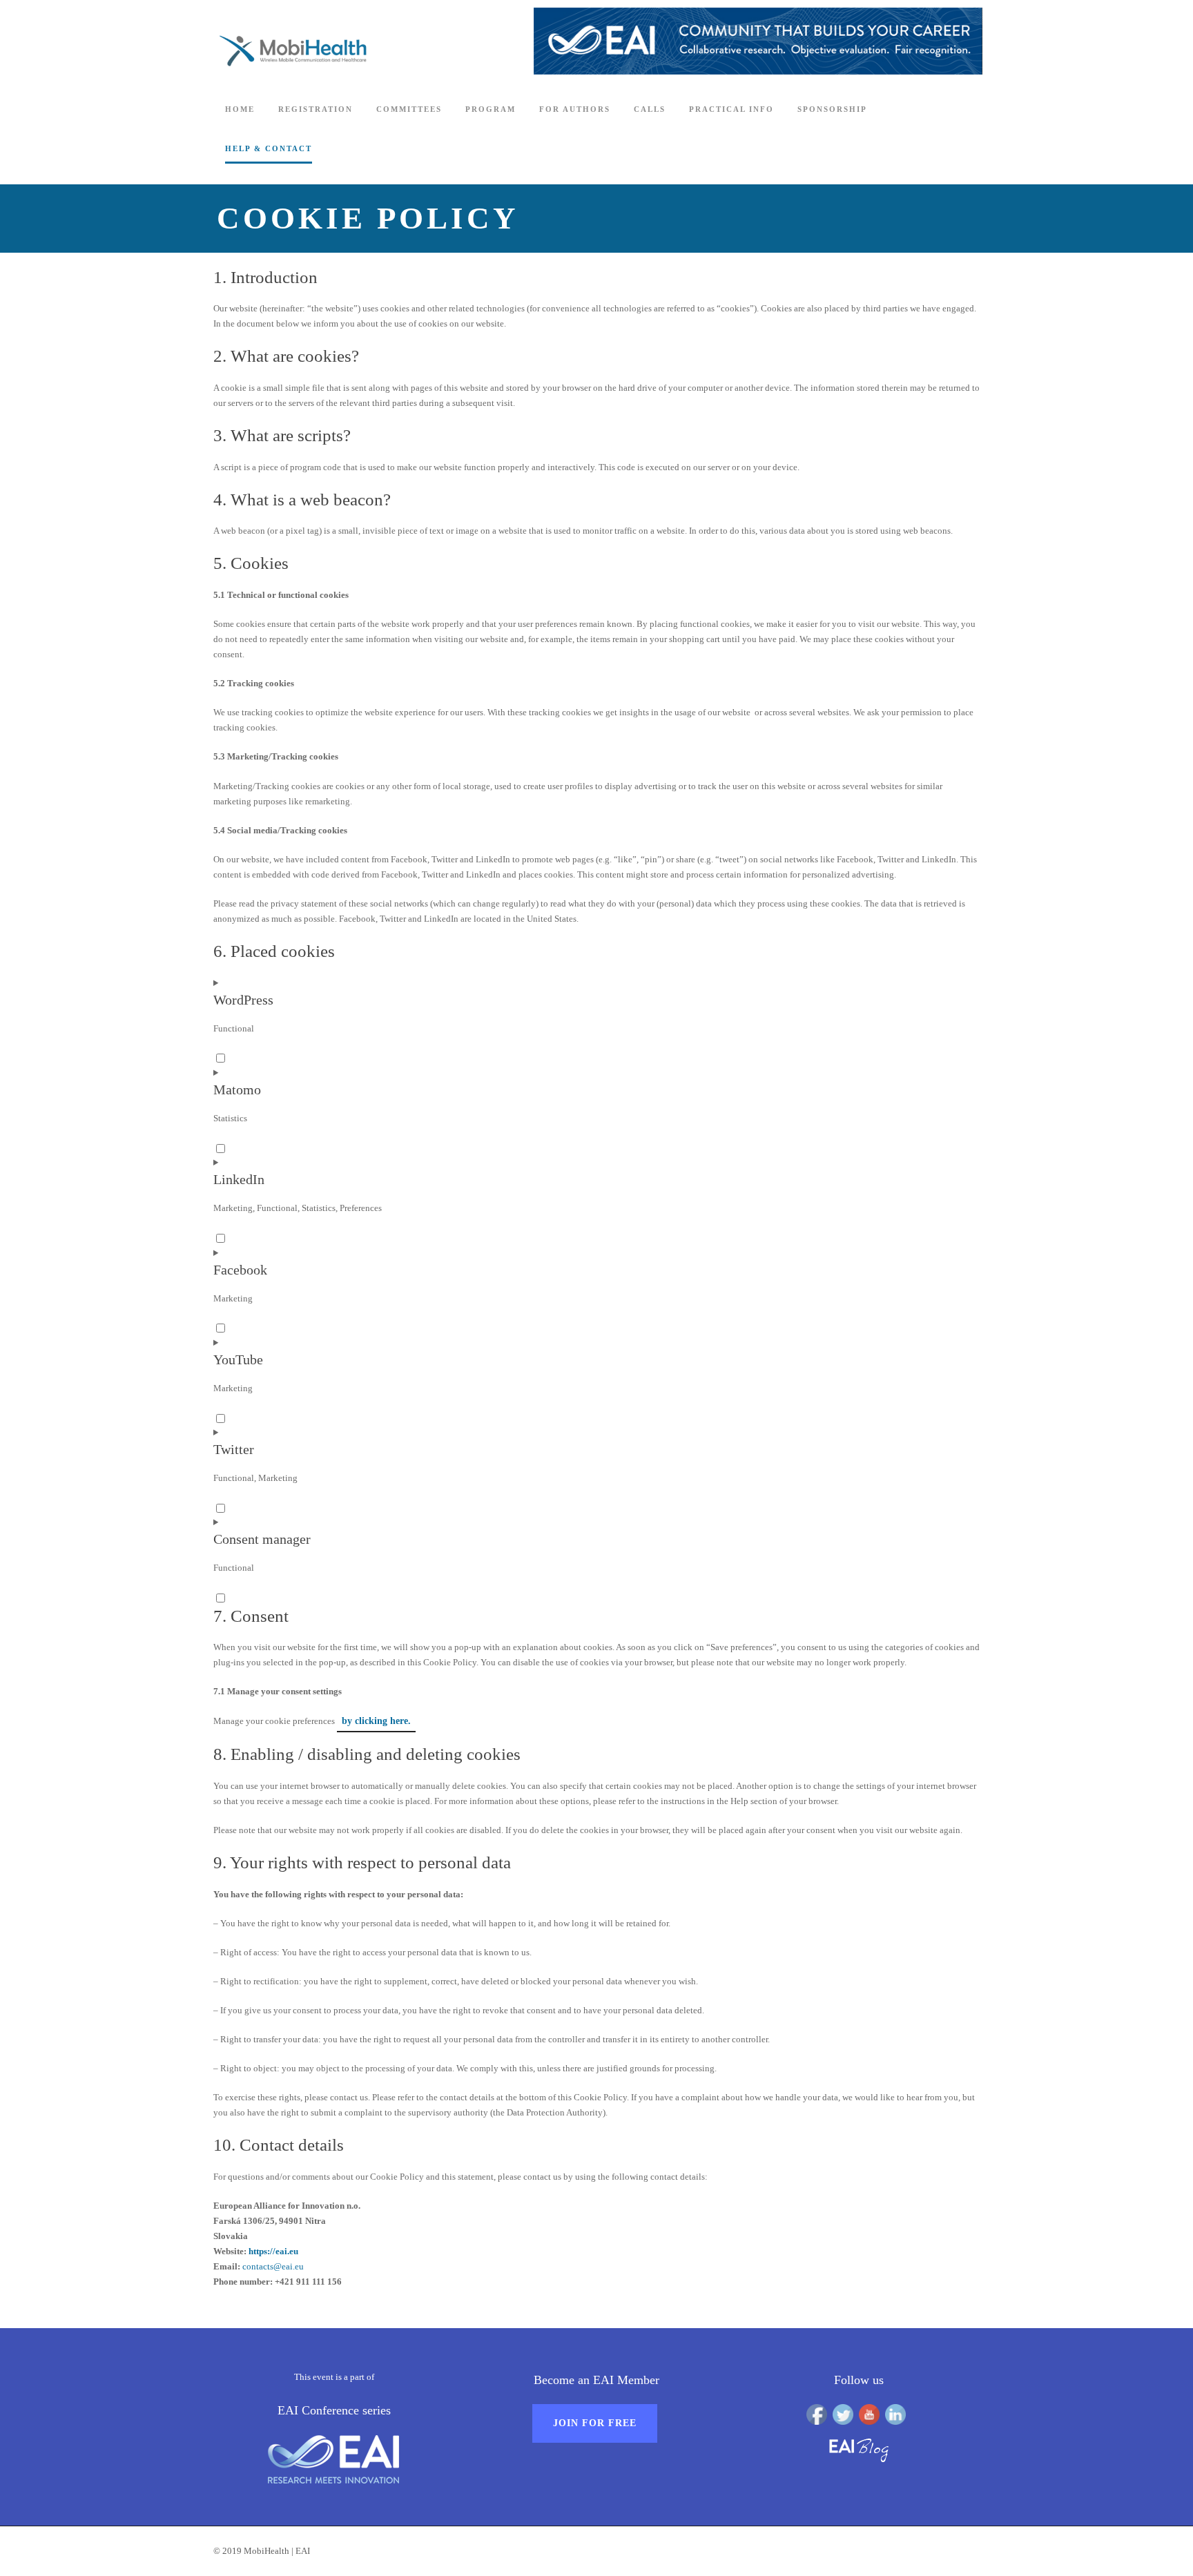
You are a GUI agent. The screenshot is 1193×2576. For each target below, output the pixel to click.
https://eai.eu (273, 2251)
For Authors (575, 109)
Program (491, 109)
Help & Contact (269, 148)
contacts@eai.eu (273, 2266)
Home (240, 109)
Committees (409, 109)
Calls (650, 109)
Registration (316, 109)
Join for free (595, 2423)
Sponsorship (832, 109)
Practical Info (731, 109)
